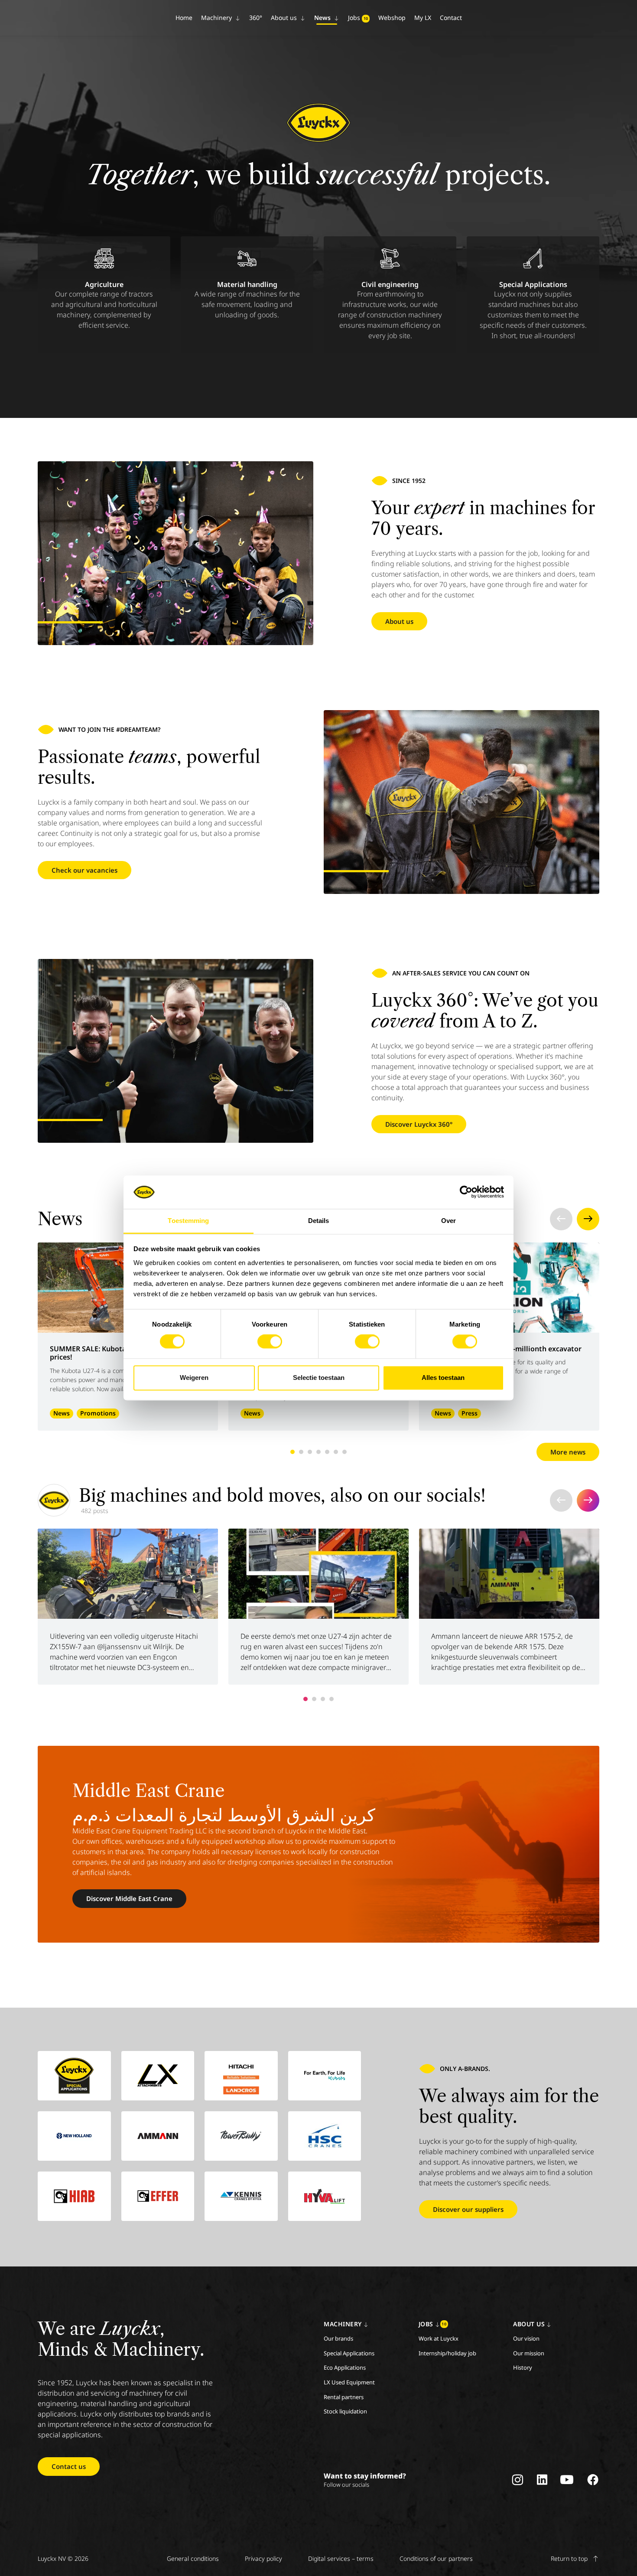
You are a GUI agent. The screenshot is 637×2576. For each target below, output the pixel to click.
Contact (451, 18)
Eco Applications (345, 2367)
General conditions (193, 2558)
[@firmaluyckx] (54, 1500)
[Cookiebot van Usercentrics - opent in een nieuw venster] (466, 1192)
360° (256, 18)
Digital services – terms (341, 2558)
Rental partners (344, 2397)
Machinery (217, 18)
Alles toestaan (443, 1378)
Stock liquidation (345, 2411)
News (323, 18)
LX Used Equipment (349, 2382)
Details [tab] (319, 1221)
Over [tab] (448, 1221)
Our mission (529, 2353)
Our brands (338, 2338)
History (523, 2367)
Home (184, 18)
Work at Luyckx (439, 2338)
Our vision (526, 2338)
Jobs (358, 18)
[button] (561, 1219)
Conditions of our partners (436, 2558)
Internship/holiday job (447, 2353)
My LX (423, 18)
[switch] (270, 1342)
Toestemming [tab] (188, 1221)
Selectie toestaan (319, 1378)
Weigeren (194, 1378)
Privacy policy (263, 2558)
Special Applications (349, 2353)
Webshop (392, 18)
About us (285, 18)
